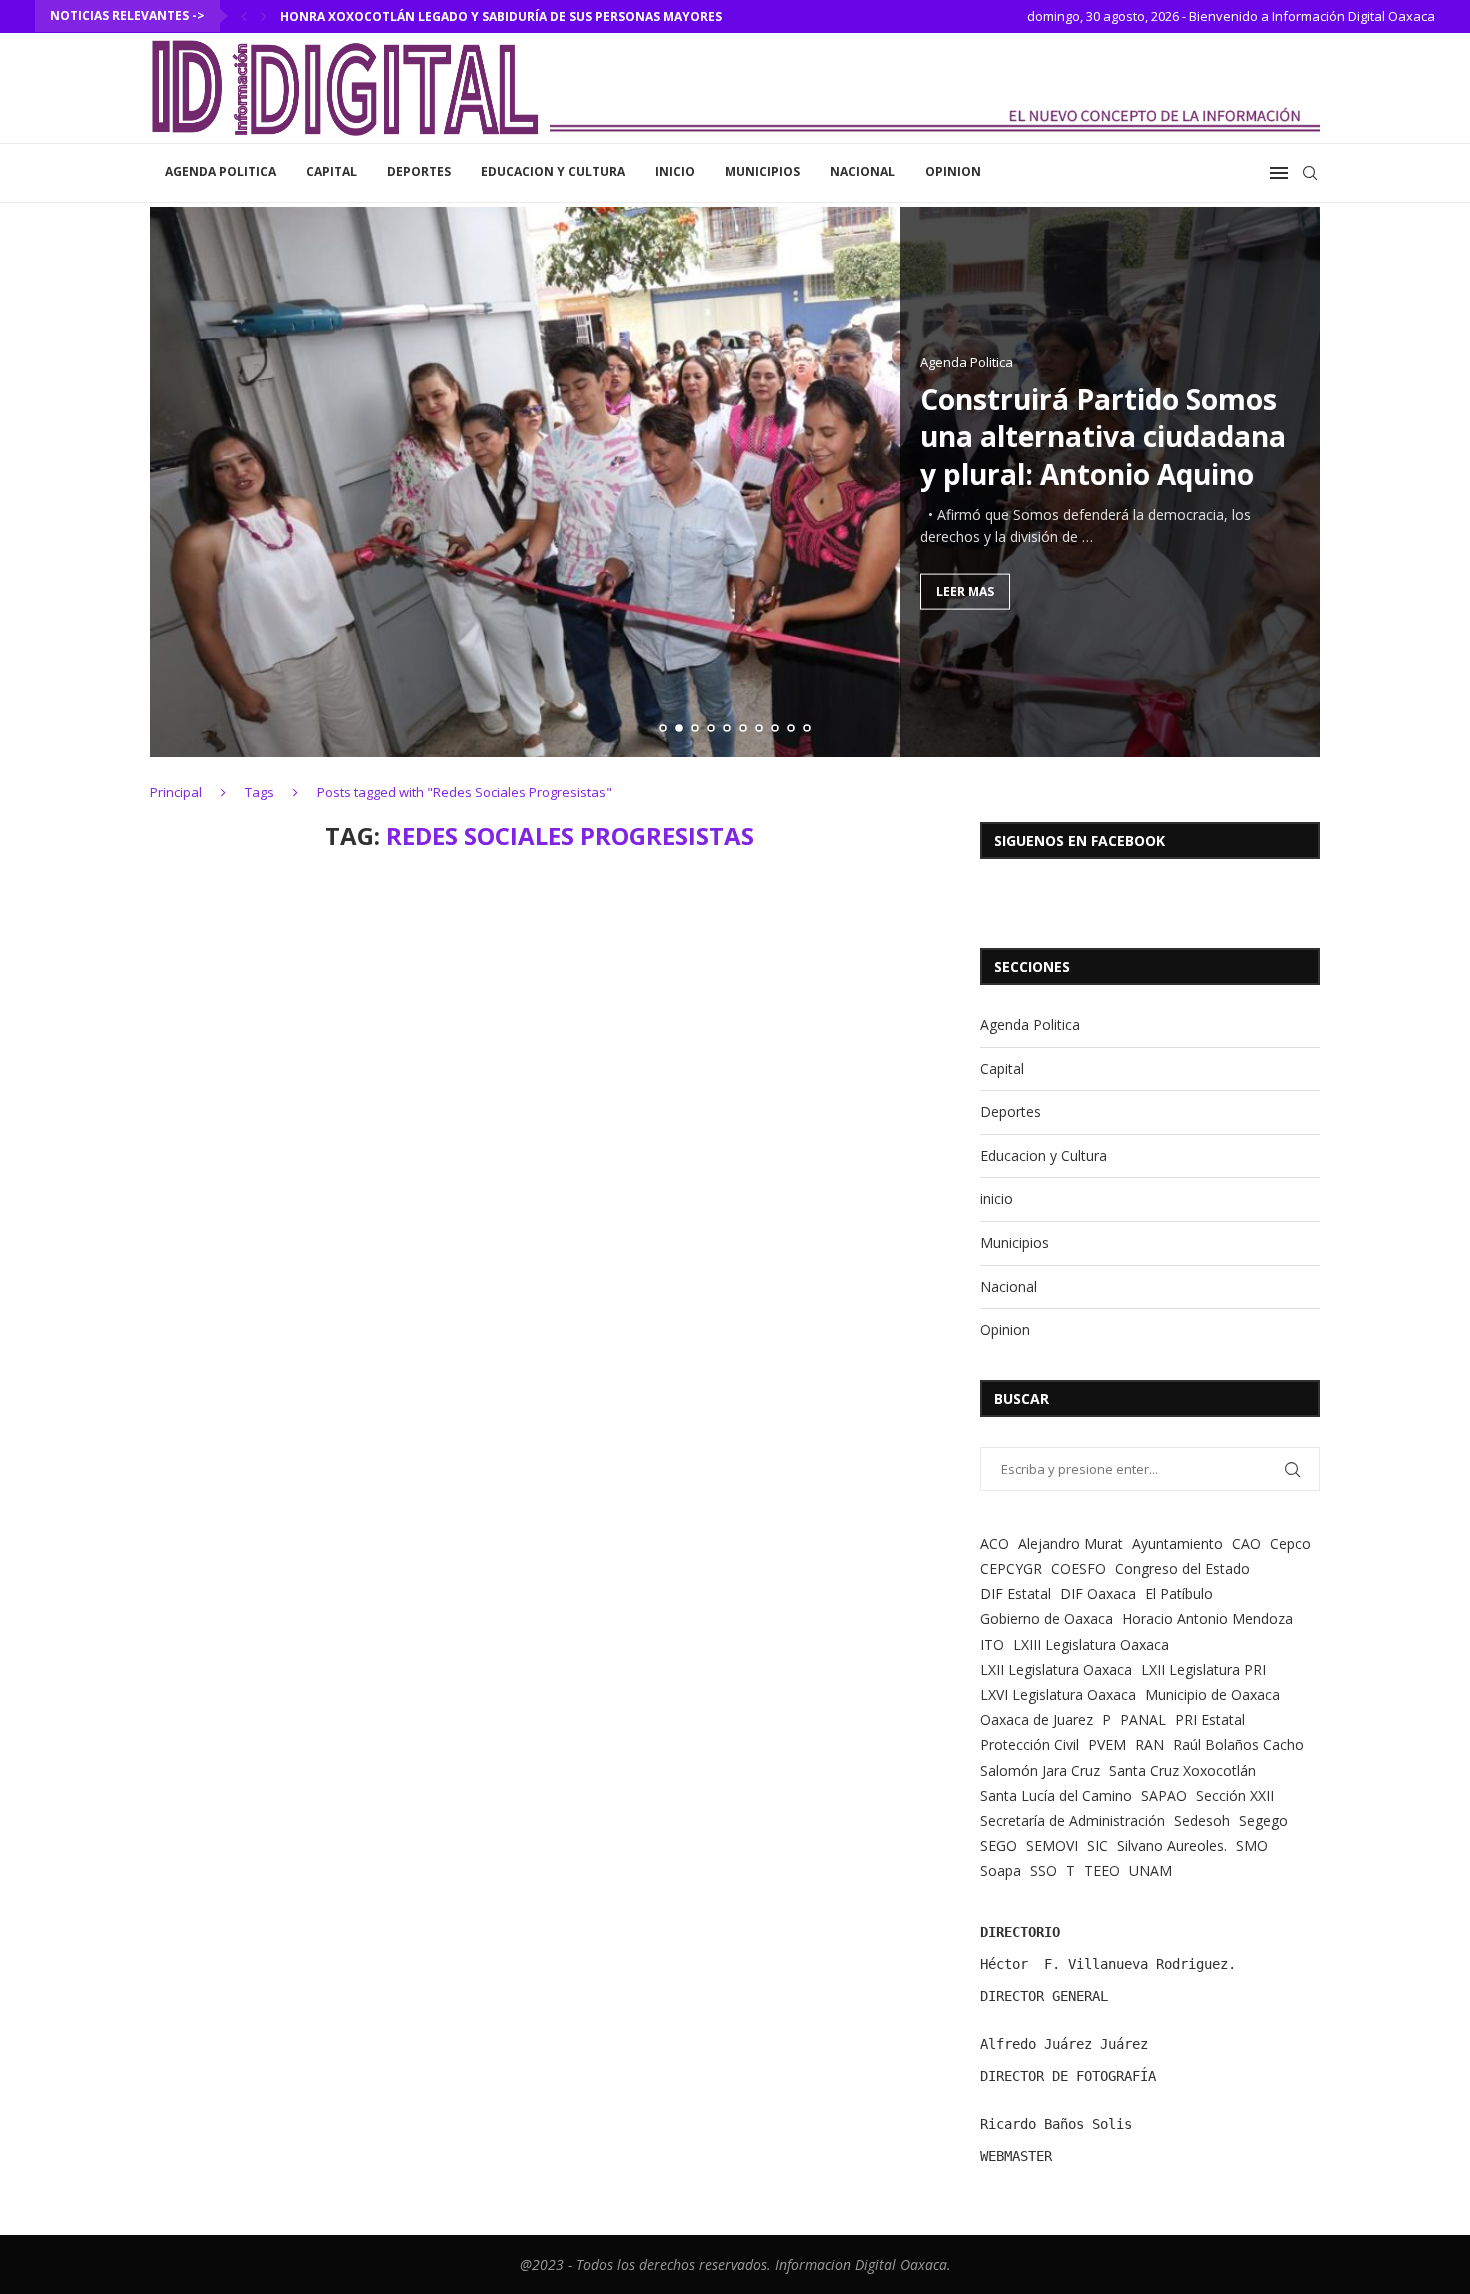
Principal (176, 792)
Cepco (1290, 1543)
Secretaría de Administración (1072, 1820)
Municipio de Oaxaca (1212, 1694)
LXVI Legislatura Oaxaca (1058, 1694)
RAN (1149, 1744)
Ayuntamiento (1177, 1543)
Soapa (1000, 1870)
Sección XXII (1235, 1795)
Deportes (419, 171)
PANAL (1143, 1719)
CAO (1246, 1543)
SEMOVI (1052, 1845)
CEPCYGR (1011, 1568)
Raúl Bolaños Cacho (1238, 1744)
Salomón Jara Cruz (1040, 1770)
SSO (1043, 1870)
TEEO (1102, 1870)
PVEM (1107, 1744)
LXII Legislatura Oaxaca (1056, 1669)
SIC (1097, 1845)
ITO (992, 1644)
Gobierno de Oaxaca (1046, 1618)
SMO (1252, 1845)
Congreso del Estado (1182, 1568)
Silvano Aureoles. (1172, 1845)
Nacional (862, 171)
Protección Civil (1029, 1744)
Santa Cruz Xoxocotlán (1182, 1770)
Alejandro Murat (1070, 1543)
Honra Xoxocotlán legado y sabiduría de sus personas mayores (501, 16)
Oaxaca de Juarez (1036, 1719)
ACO (994, 1543)
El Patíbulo (1179, 1593)
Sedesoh (1202, 1820)
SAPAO (1164, 1795)
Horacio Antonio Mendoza (1207, 1618)
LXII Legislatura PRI (1203, 1669)
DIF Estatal (1015, 1593)
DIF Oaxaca (1098, 1593)
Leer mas (965, 590)
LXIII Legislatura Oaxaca (1091, 1644)
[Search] (1310, 173)
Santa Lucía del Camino (1056, 1795)
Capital (331, 171)
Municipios (762, 171)
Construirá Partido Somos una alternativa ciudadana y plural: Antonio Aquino (1103, 436)
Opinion (953, 171)
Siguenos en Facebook (1079, 840)
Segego (1263, 1820)
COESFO (1078, 1568)
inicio (675, 171)
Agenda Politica (220, 171)
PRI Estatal (1210, 1719)
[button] (244, 16)
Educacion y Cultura (553, 171)
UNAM (1150, 1870)
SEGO (998, 1845)
